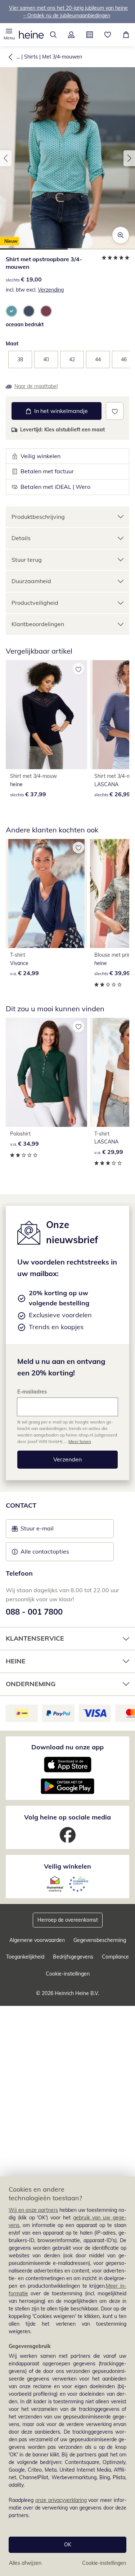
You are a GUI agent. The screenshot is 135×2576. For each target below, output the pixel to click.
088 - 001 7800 (34, 1612)
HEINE (16, 1661)
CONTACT (21, 1505)
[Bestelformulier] (90, 35)
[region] (67, 2376)
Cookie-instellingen (104, 2563)
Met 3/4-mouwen (62, 57)
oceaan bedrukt (25, 324)
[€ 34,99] (46, 1072)
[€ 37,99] (46, 715)
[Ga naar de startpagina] (31, 35)
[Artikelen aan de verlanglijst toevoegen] (115, 411)
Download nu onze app (67, 1747)
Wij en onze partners (33, 2210)
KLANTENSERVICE (35, 1638)
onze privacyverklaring (61, 2500)
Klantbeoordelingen (38, 624)
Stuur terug (27, 560)
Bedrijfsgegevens (73, 1957)
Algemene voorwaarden (37, 1940)
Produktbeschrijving (38, 517)
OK (68, 2545)
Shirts (31, 57)
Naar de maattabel (36, 386)
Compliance (115, 1957)
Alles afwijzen (25, 2563)
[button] (9, 35)
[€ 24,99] (46, 893)
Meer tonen (80, 1441)
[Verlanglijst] (108, 35)
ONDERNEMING (31, 1684)
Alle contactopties (45, 1551)
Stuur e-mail (37, 1530)
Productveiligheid (35, 603)
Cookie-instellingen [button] (68, 1974)
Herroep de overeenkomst (68, 1920)
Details (21, 538)
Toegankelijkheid (25, 1957)
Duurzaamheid (31, 581)
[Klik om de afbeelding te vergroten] (121, 235)
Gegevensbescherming (100, 1940)
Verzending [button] (51, 290)
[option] (12, 311)
